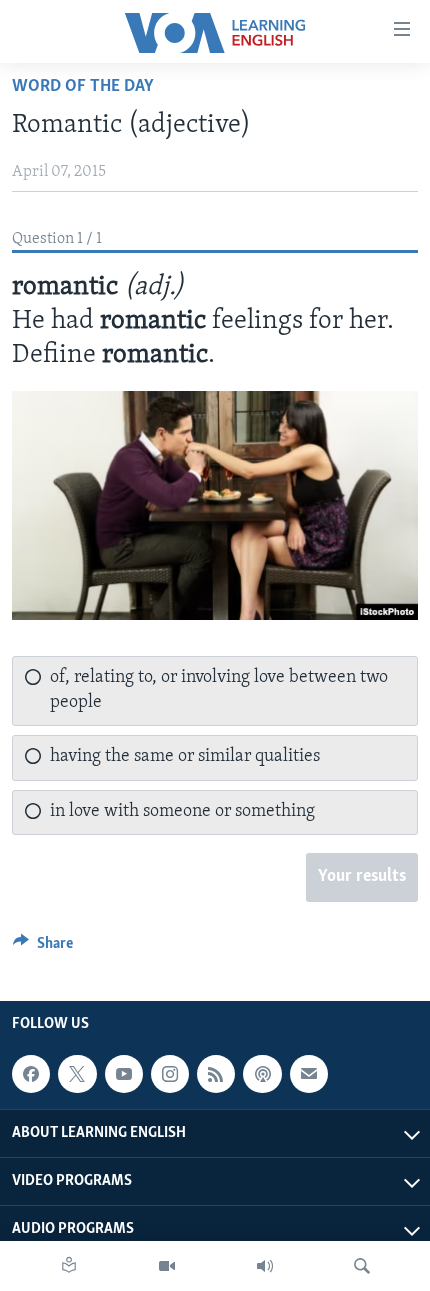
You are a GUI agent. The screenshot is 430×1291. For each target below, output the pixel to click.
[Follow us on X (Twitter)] (77, 1074)
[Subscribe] (309, 1074)
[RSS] (216, 1074)
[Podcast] (262, 1074)
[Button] (43, 948)
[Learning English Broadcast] (265, 1266)
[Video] (167, 1266)
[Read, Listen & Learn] (69, 1266)
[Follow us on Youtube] (124, 1074)
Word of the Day (83, 87)
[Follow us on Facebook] (31, 1074)
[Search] (362, 1266)
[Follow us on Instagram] (170, 1074)
